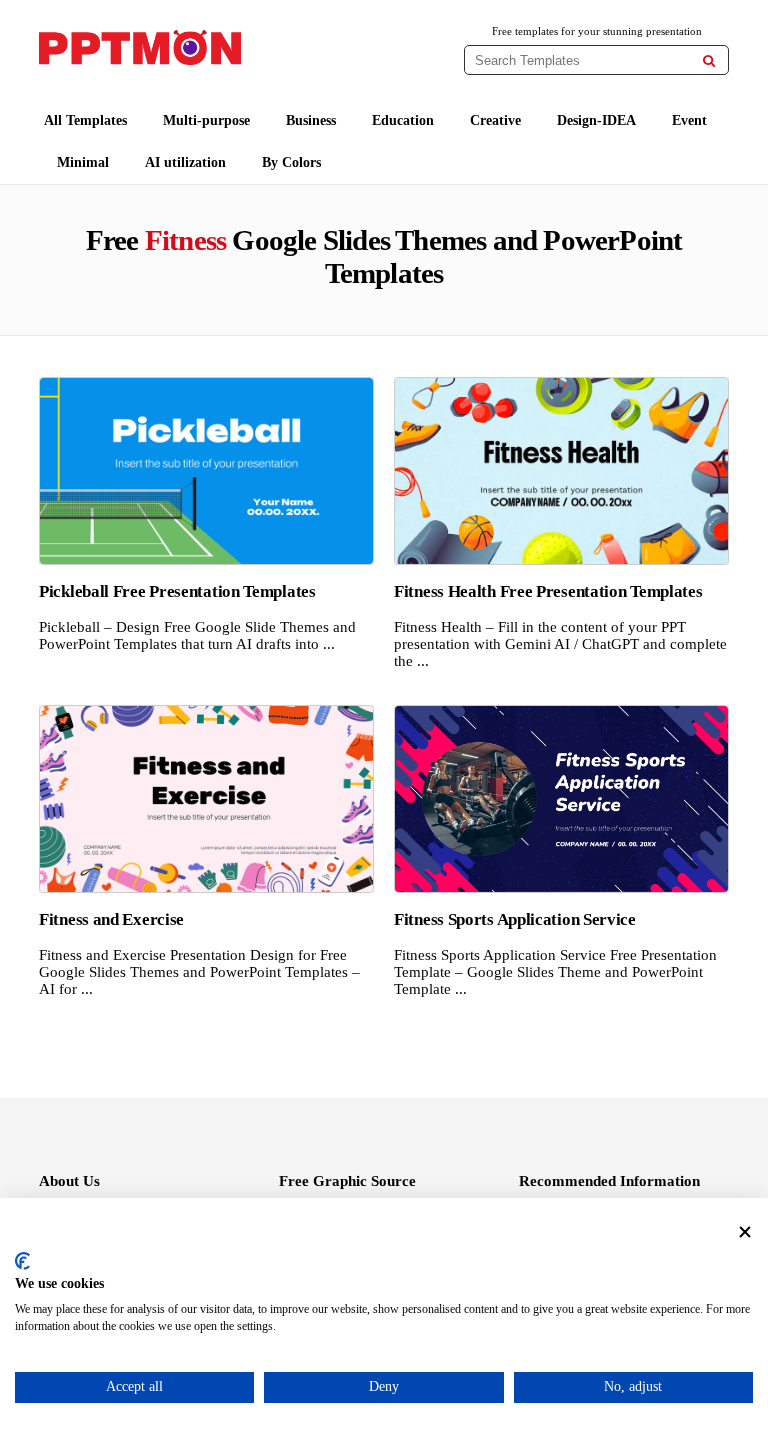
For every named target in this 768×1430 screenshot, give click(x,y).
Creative (495, 120)
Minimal (83, 162)
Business (311, 120)
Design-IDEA (596, 120)
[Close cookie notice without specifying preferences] (745, 1232)
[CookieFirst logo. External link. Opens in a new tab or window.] (22, 1261)
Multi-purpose (206, 120)
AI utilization (185, 162)
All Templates (85, 120)
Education (403, 120)
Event (689, 120)
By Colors (291, 162)
